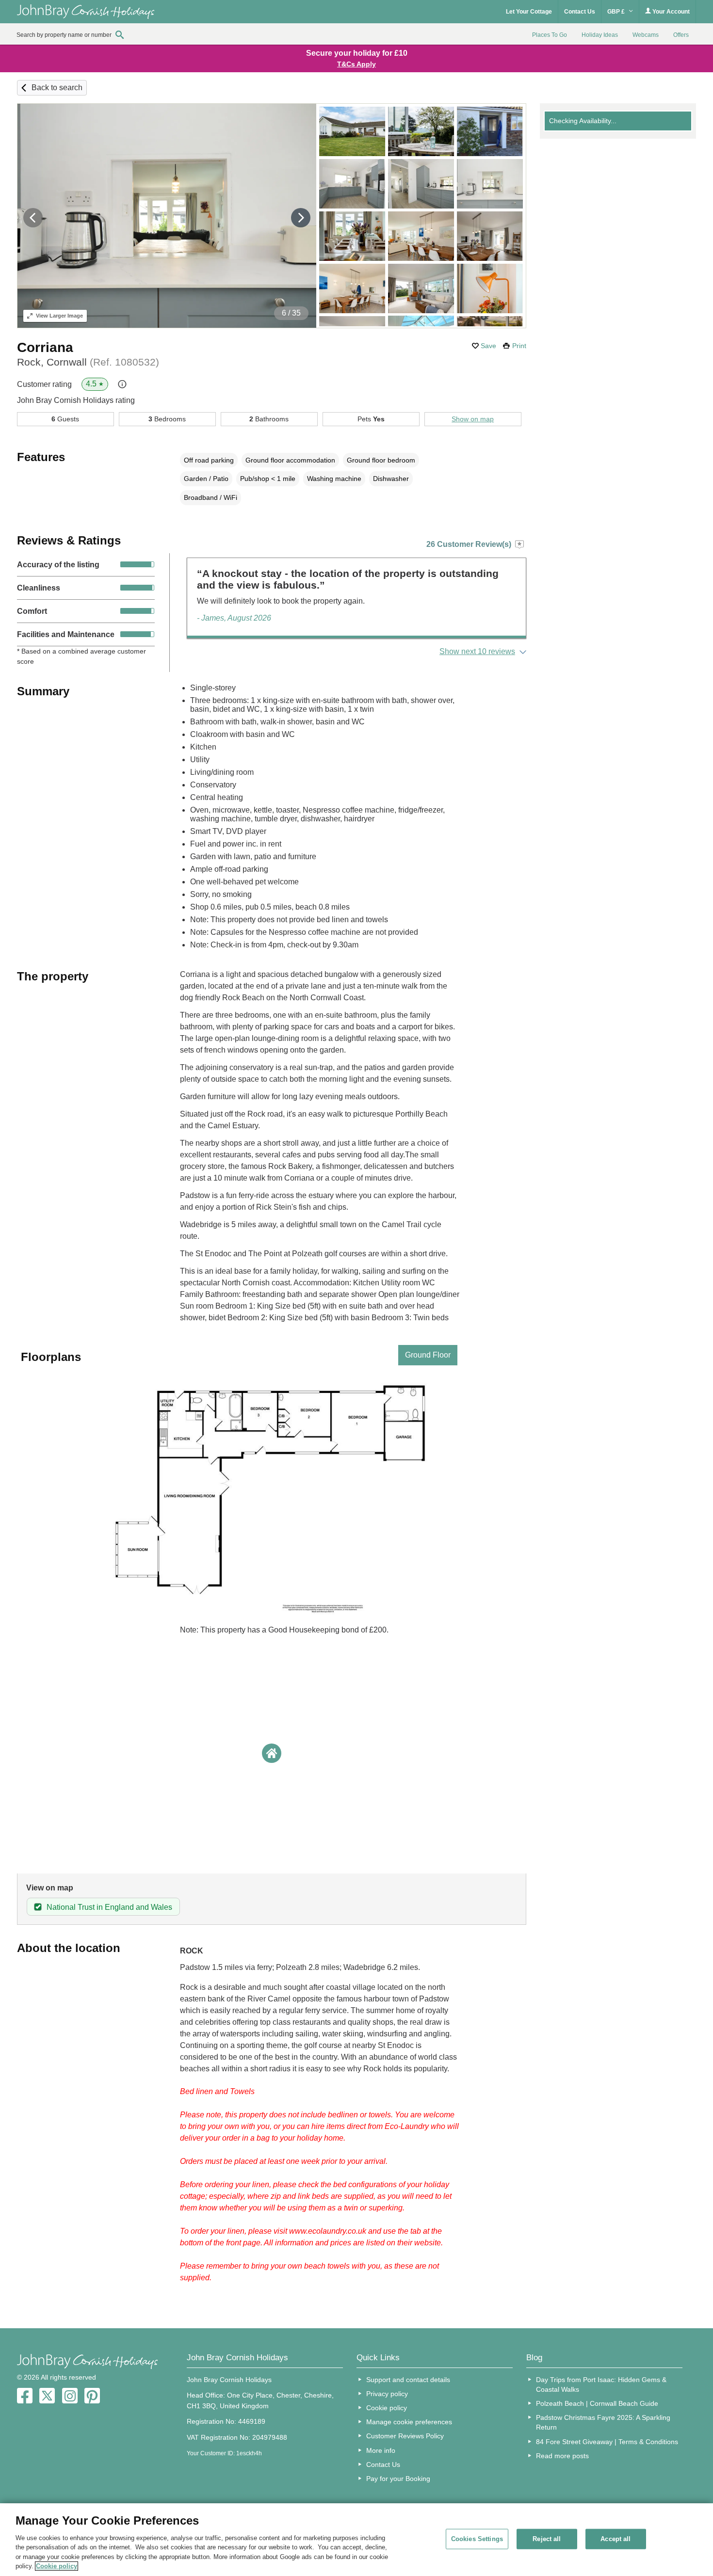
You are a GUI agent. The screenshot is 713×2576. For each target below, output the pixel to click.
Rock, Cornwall (88, 362)
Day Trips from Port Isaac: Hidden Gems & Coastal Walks (601, 2384)
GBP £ (617, 12)
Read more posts (562, 2456)
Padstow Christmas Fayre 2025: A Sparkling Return (603, 2422)
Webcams (646, 35)
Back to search (57, 88)
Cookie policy (387, 2408)
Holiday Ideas (600, 35)
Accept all (616, 2539)
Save (488, 346)
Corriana (45, 347)
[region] (356, 2540)
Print (519, 346)
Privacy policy (387, 2394)
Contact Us (580, 12)
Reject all (547, 2539)
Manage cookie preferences (409, 2422)
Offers (681, 35)
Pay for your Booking (398, 2479)
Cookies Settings (477, 2539)
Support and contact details (408, 2380)
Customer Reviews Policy (405, 2436)
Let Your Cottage (529, 12)
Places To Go (550, 35)
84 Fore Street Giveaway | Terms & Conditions (607, 2442)
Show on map (473, 419)
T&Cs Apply (356, 64)
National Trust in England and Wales (109, 1907)
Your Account (670, 12)
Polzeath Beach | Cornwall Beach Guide (597, 2403)
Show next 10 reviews (477, 651)
